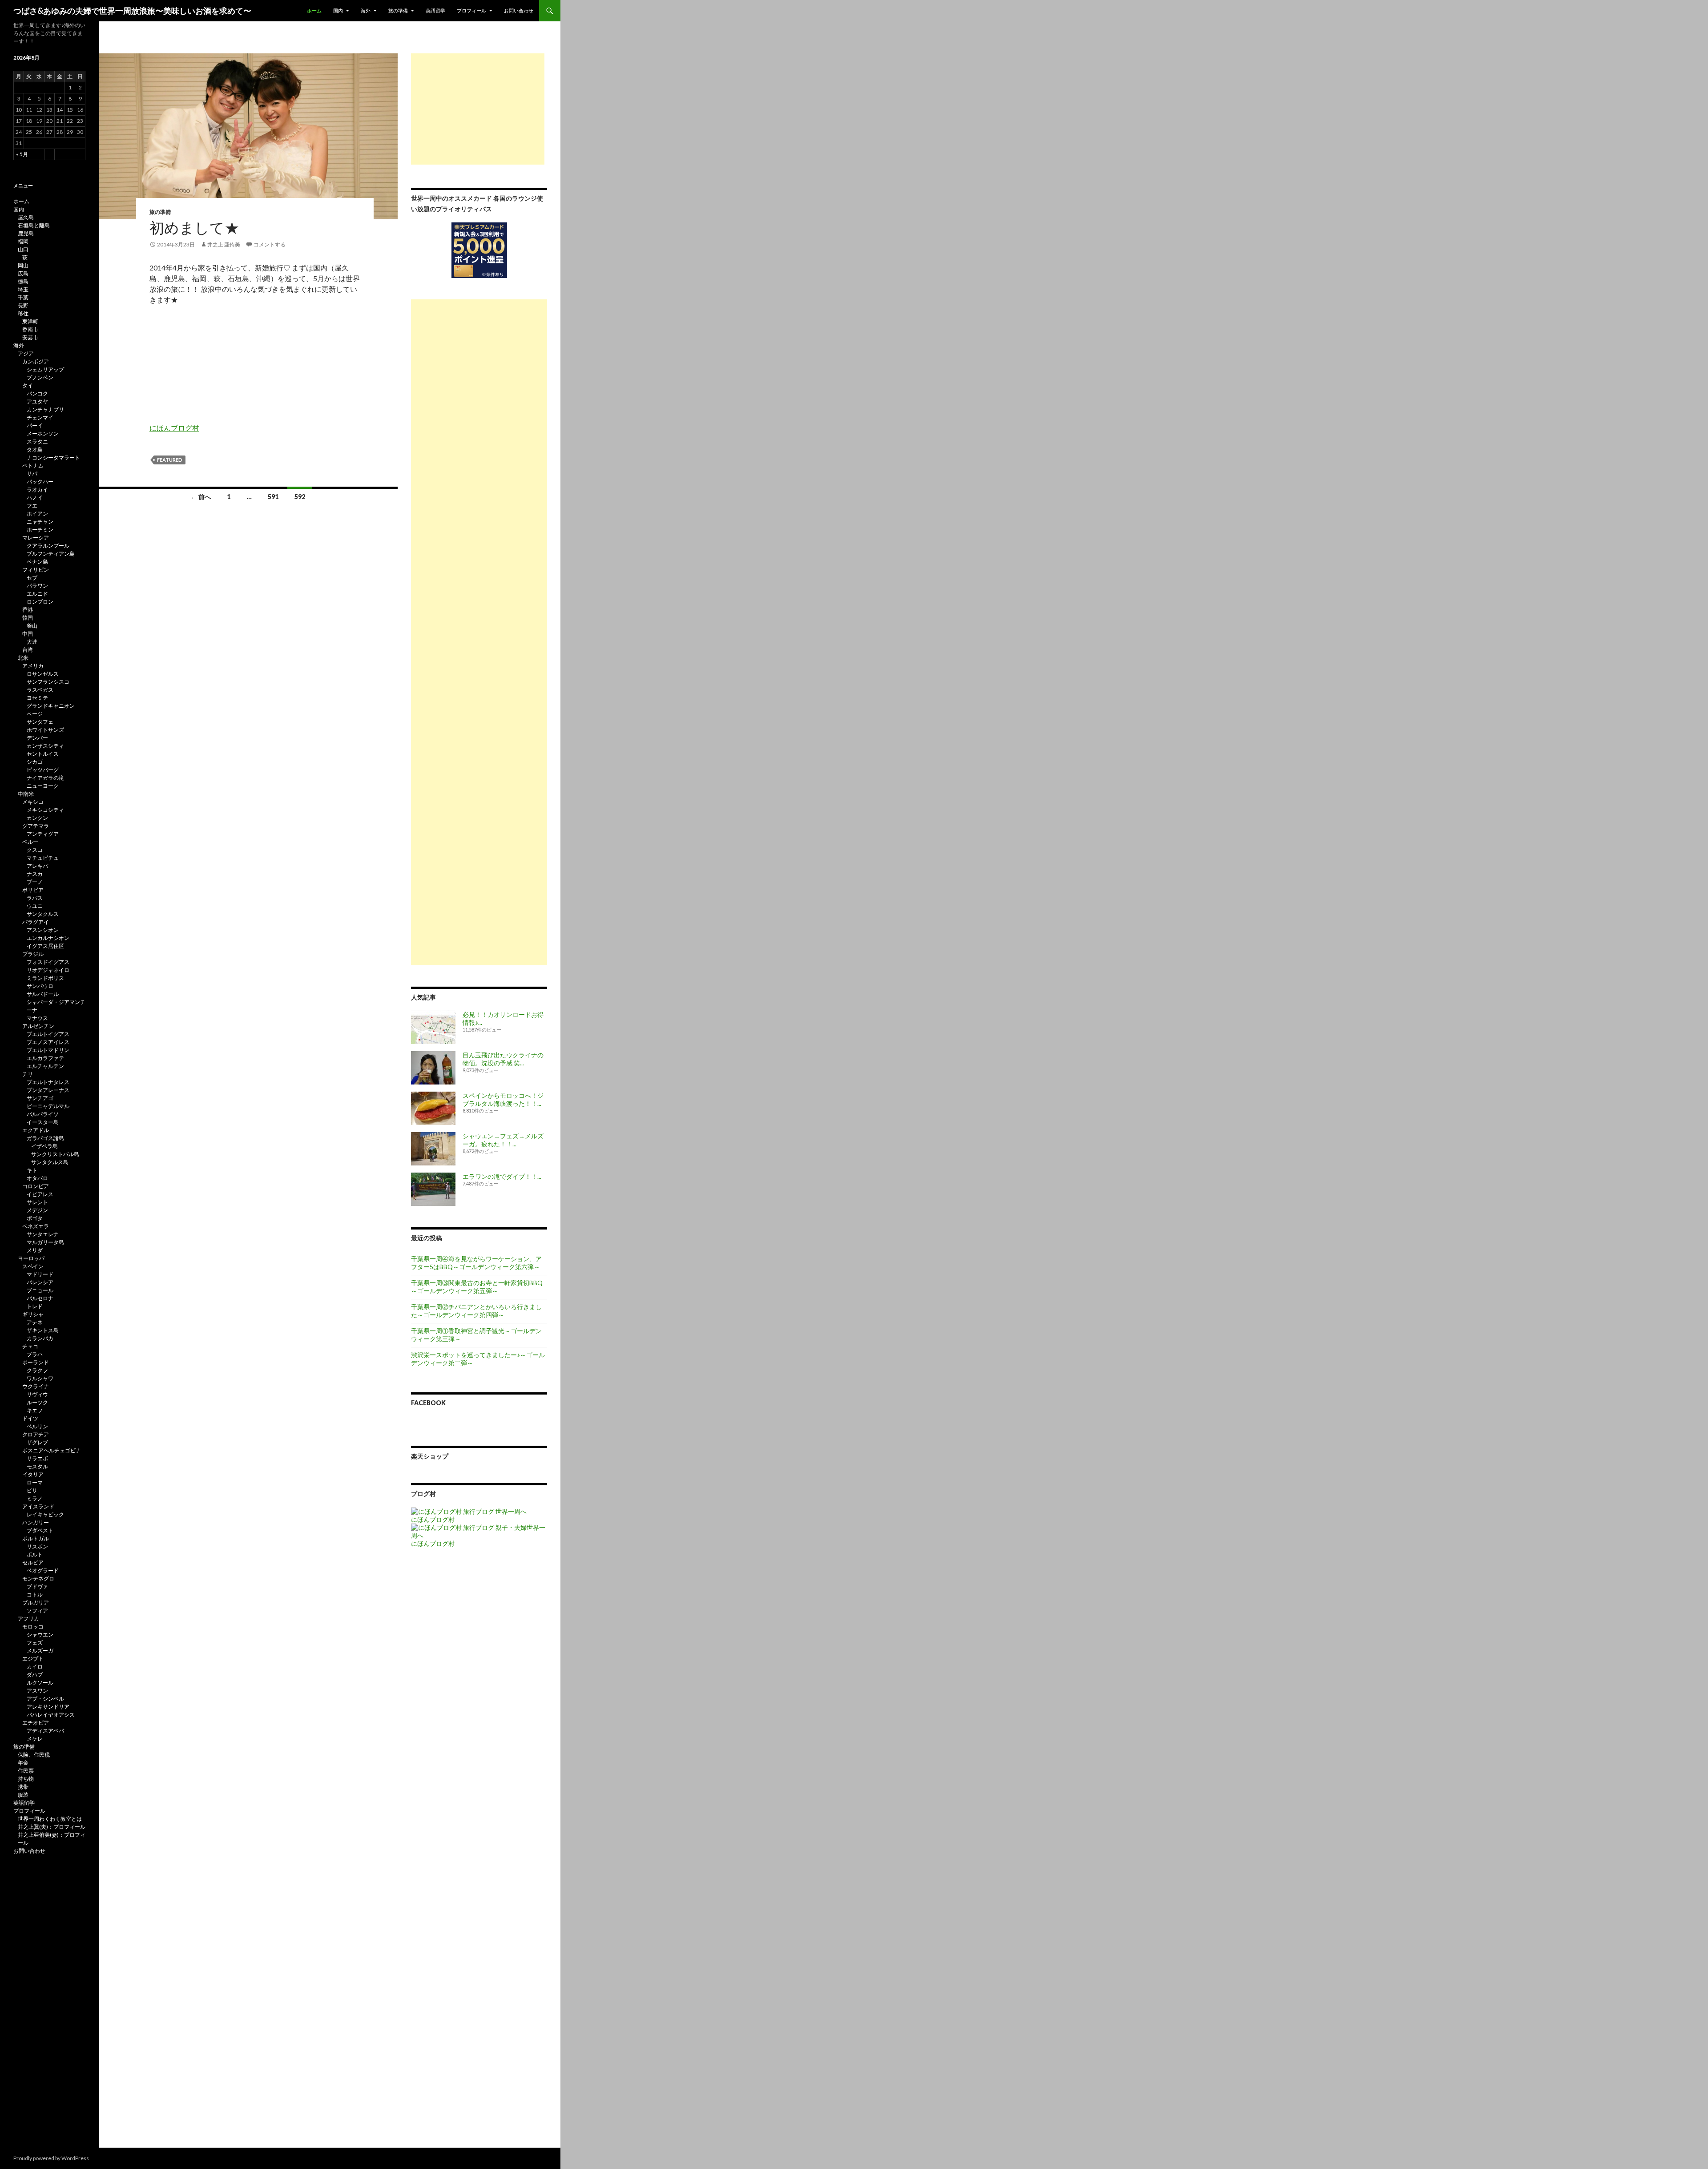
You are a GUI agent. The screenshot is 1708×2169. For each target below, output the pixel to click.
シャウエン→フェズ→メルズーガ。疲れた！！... (503, 1140)
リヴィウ (37, 1394)
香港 (28, 610)
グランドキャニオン (51, 706)
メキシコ (33, 802)
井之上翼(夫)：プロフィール (52, 1827)
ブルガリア (36, 1603)
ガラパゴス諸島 (45, 1138)
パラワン (37, 586)
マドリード (40, 1274)
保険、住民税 (34, 1755)
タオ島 (35, 450)
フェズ (35, 1643)
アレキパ (37, 866)
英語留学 (435, 10)
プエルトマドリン (48, 1050)
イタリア (33, 1474)
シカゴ (35, 762)
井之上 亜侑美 (224, 244)
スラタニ (37, 441)
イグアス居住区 (45, 946)
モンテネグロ (38, 1578)
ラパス (35, 898)
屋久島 (26, 217)
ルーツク (37, 1402)
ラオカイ (37, 490)
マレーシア (36, 538)
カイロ (35, 1667)
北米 (23, 658)
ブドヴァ (37, 1586)
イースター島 (43, 1122)
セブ (32, 578)
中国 (28, 634)
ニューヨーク (43, 786)
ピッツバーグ (43, 770)
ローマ (35, 1482)
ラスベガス (40, 690)
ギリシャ (33, 1314)
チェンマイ (40, 417)
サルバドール (43, 994)
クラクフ (37, 1370)
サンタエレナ (43, 1234)
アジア (26, 353)
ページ (35, 714)
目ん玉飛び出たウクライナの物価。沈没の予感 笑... (503, 1059)
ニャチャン (40, 522)
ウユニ (35, 906)
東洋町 (30, 321)
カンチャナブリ (45, 409)
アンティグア (43, 834)
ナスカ (35, 874)
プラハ (35, 1354)
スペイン (33, 1266)
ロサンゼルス (43, 674)
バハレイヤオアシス (51, 1715)
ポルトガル (36, 1538)
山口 (23, 249)
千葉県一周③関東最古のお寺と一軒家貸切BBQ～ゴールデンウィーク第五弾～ (477, 1287)
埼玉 (23, 289)
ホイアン (37, 514)
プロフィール (471, 10)
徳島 (23, 281)
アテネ (35, 1322)
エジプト (33, 1659)
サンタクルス (43, 914)
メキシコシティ (45, 810)
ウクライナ (36, 1386)
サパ (32, 474)
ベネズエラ (36, 1226)
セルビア (33, 1562)
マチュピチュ (43, 858)
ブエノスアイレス (48, 1042)
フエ (32, 506)
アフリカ (28, 1619)
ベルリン (37, 1426)
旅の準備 (398, 10)
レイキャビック (45, 1514)
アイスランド (38, 1506)
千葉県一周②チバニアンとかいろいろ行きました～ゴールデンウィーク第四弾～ (476, 1311)
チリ (28, 1074)
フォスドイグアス (48, 962)
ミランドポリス (45, 978)
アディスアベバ (45, 1731)
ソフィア (37, 1611)
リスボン (37, 1546)
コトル (35, 1594)
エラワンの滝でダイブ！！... (502, 1176)
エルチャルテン (45, 1066)
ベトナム (33, 466)
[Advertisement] (478, 109)
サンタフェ (40, 722)
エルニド (37, 594)
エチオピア (36, 1723)
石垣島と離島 (34, 225)
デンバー (37, 738)
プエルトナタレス (48, 1082)
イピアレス (40, 1194)
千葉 (23, 297)
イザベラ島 (44, 1146)
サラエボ (37, 1458)
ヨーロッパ (31, 1258)
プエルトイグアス (48, 1034)
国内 (338, 10)
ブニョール (40, 1290)
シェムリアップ (45, 369)
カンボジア (36, 361)
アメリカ (33, 666)
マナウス (37, 1018)
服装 (23, 1795)
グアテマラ (36, 826)
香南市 (30, 329)
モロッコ (33, 1627)
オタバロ (37, 1178)
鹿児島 (26, 233)
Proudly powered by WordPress (51, 2158)
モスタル (37, 1466)
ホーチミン (40, 530)
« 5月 (22, 154)
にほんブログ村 (174, 428)
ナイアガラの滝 (45, 778)
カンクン (37, 818)
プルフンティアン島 (51, 554)
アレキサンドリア (48, 1707)
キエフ (35, 1410)
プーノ (35, 882)
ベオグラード (43, 1570)
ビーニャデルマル (48, 1106)
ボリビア (33, 890)
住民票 (26, 1771)
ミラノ (35, 1498)
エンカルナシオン (48, 938)
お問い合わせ (519, 10)
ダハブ (35, 1675)
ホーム (314, 10)
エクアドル (36, 1130)
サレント (37, 1202)
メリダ (35, 1250)
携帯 (23, 1787)
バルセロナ (40, 1298)
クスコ (35, 850)
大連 (32, 642)
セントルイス (43, 754)
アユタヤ (37, 401)
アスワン (37, 1691)
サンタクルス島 (50, 1162)
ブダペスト (40, 1530)
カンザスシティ (45, 746)
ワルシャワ (40, 1378)
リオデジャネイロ (48, 970)
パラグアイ (36, 922)
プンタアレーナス (48, 1090)
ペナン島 (37, 562)
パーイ (35, 425)
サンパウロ (40, 986)
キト (32, 1170)
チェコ (30, 1346)
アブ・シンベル (45, 1699)
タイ (28, 385)
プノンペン (40, 377)
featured (170, 460)
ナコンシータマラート (53, 458)
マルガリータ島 (45, 1242)
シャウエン (40, 1635)
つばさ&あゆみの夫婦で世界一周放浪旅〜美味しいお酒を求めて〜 (132, 11)
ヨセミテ (37, 698)
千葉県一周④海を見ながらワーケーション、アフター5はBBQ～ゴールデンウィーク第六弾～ (476, 1263)
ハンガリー (36, 1522)
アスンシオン (43, 930)
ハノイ (35, 498)
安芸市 (30, 337)
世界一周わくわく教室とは (50, 1819)
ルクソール (40, 1683)
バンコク (37, 393)
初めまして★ (194, 227)
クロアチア (36, 1434)
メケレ (35, 1739)
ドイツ (30, 1418)
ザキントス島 (43, 1330)
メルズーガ (40, 1651)
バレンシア (40, 1282)
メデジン (37, 1210)
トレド (35, 1306)
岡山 (23, 265)
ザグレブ (37, 1442)
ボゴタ (35, 1218)
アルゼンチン (38, 1026)
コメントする (270, 244)
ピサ (32, 1490)
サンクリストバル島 (55, 1154)
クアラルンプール (48, 546)
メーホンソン (43, 433)
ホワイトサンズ (45, 730)
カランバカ (40, 1338)
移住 (23, 313)
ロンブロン (40, 602)
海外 (366, 10)
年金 (23, 1763)
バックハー (40, 482)
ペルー (30, 842)
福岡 (23, 241)
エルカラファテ (45, 1058)
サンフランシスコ (48, 682)
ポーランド (36, 1362)
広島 (23, 273)
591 (273, 497)
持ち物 (26, 1779)
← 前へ (201, 497)
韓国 (28, 618)
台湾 (28, 650)
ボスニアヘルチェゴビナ (52, 1450)
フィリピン (36, 570)
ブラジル (33, 954)
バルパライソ (43, 1114)
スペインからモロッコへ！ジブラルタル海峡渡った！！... (503, 1099)
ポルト (35, 1554)
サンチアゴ (40, 1098)
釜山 (32, 626)
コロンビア (36, 1186)
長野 (23, 305)
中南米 (26, 794)
